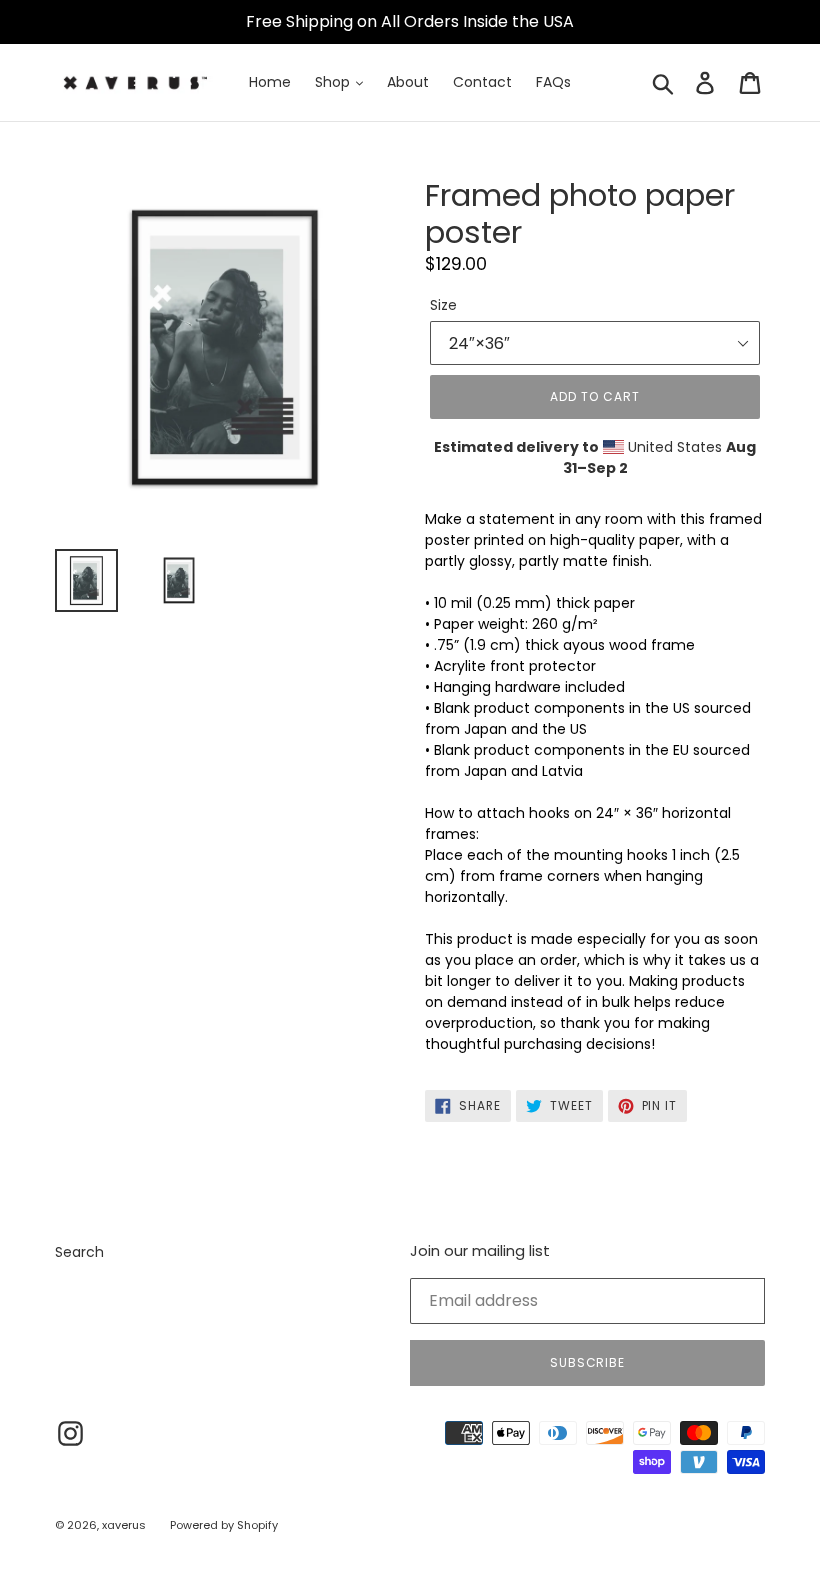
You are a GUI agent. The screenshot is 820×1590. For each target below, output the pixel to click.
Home (270, 82)
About (408, 82)
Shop (334, 82)
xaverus (124, 1525)
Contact (482, 82)
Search (79, 1252)
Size (443, 305)
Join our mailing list (480, 1251)
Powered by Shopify (224, 1525)
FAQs (553, 82)
